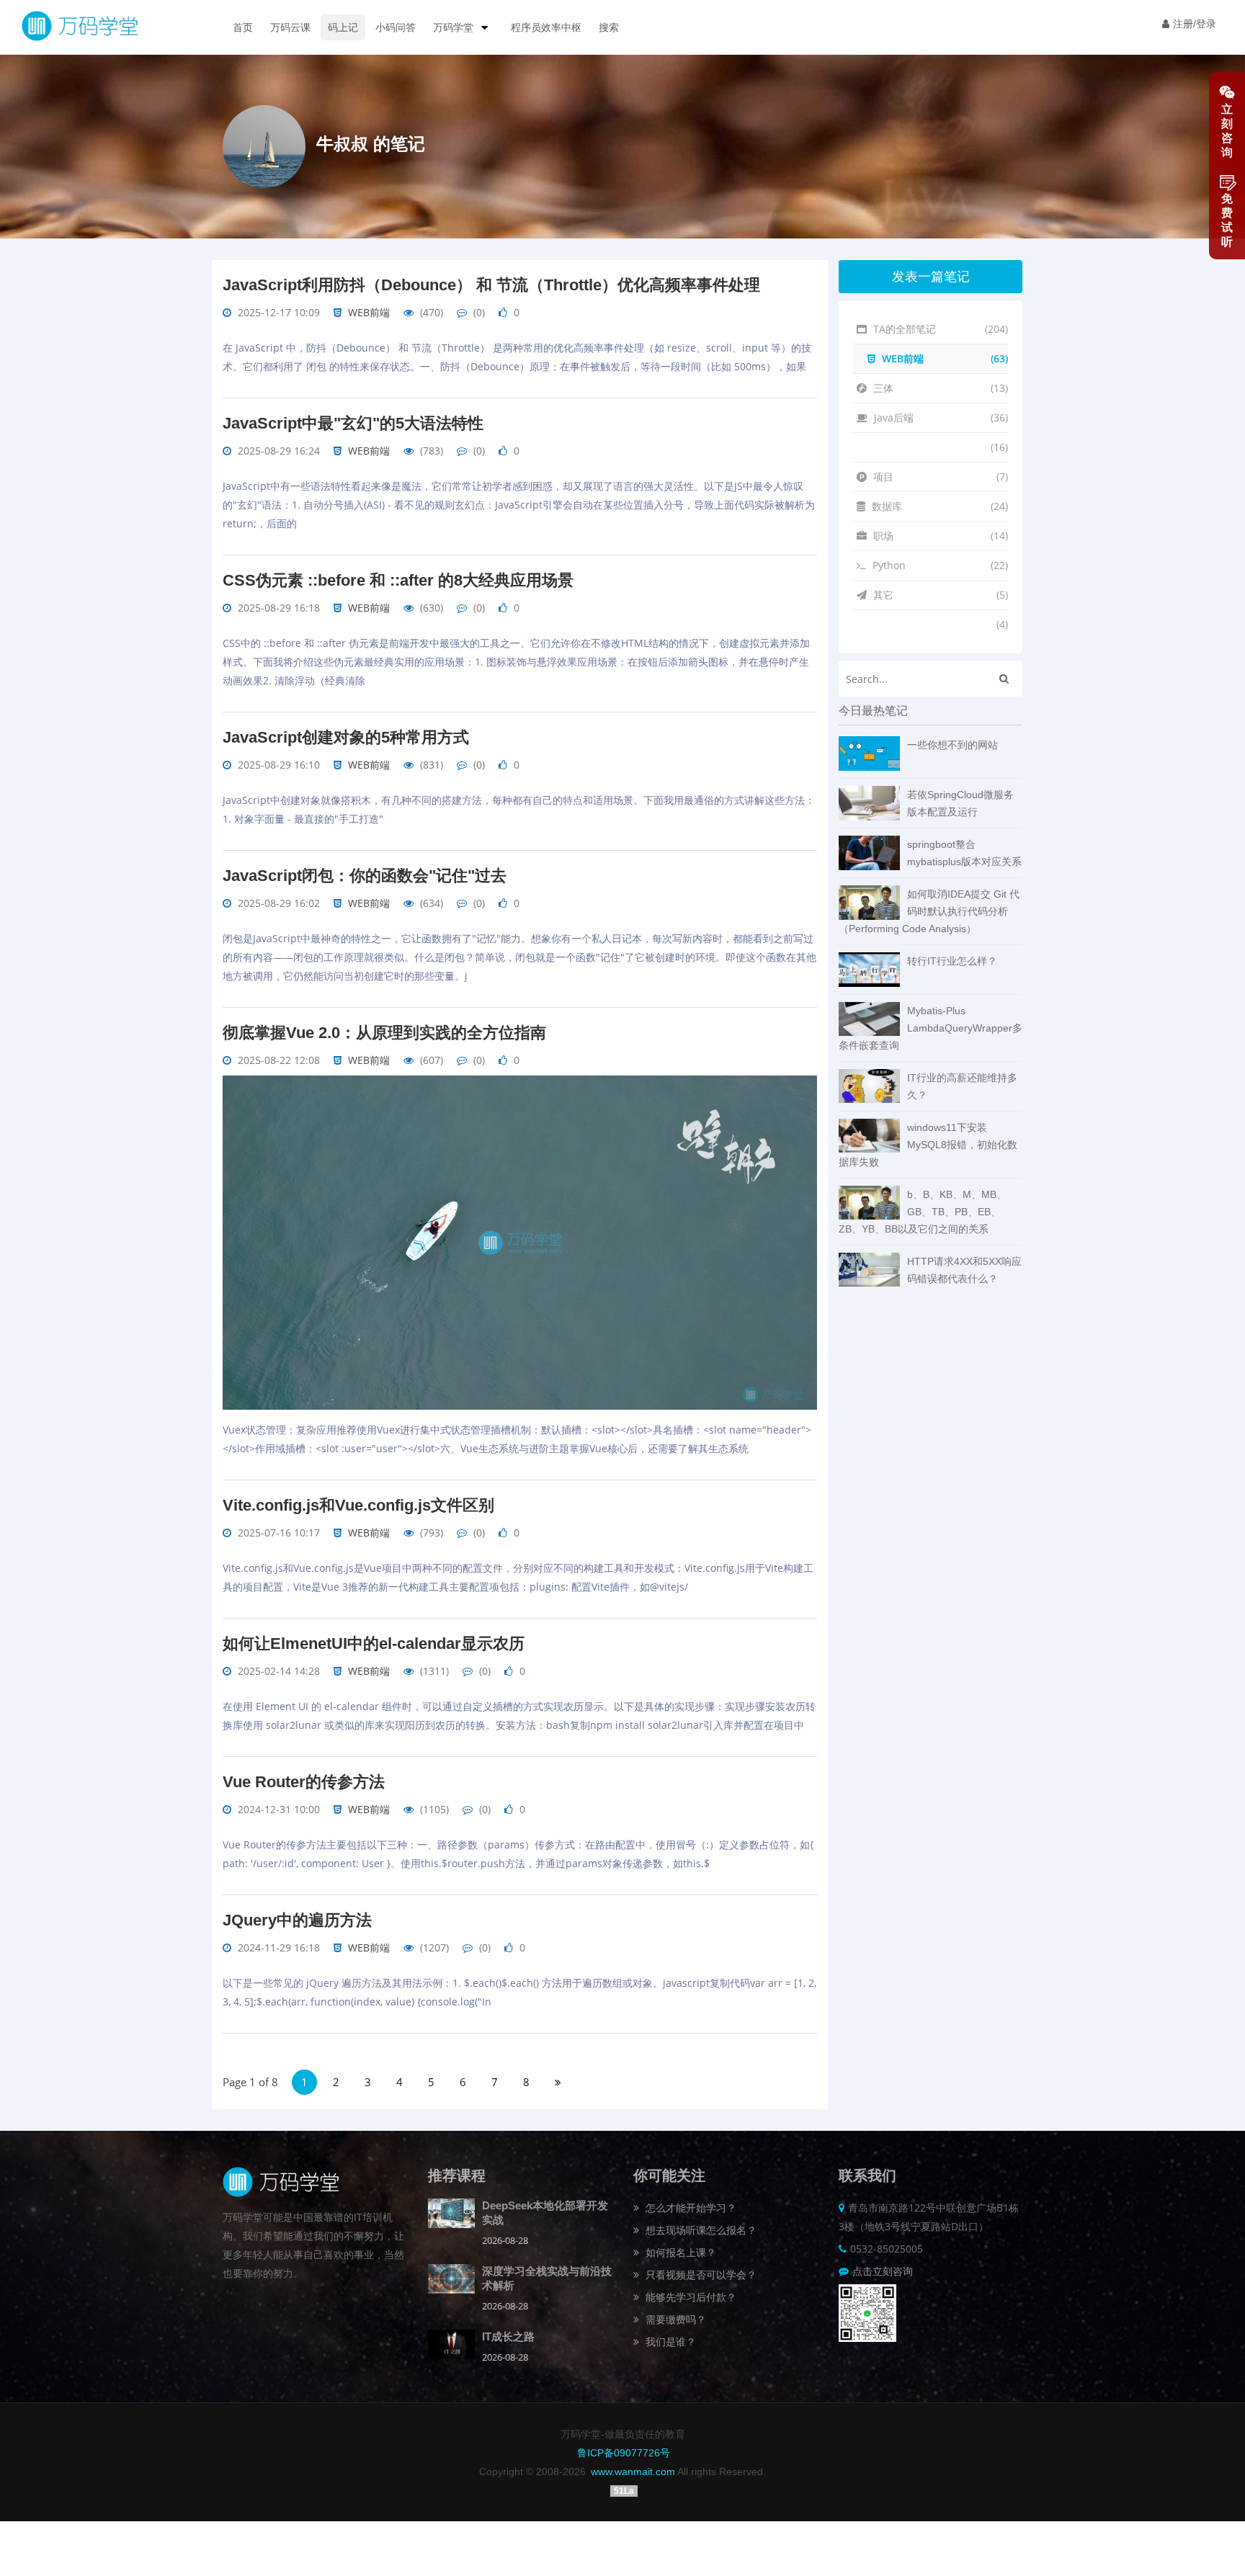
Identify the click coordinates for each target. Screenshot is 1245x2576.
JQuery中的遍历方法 (297, 1920)
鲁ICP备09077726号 (624, 2453)
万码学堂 (455, 27)
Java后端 (940, 417)
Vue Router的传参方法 (304, 1782)
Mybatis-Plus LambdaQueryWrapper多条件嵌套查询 (931, 1028)
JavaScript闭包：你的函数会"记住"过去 (365, 876)
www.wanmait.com (633, 2472)
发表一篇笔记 (931, 277)
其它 (939, 595)
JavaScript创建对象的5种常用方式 (346, 737)
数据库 (938, 506)
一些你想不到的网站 (952, 745)
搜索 (609, 27)
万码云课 (290, 27)
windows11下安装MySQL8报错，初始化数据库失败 (928, 1145)
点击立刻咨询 (883, 2271)
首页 (243, 27)
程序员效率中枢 (546, 27)
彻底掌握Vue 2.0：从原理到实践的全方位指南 (384, 1033)
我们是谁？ (669, 2342)
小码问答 (396, 27)
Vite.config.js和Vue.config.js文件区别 (358, 1505)
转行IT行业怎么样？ (952, 961)
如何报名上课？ (679, 2252)
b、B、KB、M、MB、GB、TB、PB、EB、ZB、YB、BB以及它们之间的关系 (923, 1212)
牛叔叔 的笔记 (371, 144)
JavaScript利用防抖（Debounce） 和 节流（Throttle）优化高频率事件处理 (491, 285)
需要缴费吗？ (674, 2319)
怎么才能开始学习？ (690, 2208)
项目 (939, 477)
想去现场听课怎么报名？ (700, 2230)
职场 (939, 536)
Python (939, 565)
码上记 (343, 27)
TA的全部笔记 (939, 329)
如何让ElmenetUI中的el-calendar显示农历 (374, 1643)
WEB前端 (369, 312)
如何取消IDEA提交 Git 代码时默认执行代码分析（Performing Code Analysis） (929, 911)
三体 (939, 388)
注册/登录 (1195, 24)
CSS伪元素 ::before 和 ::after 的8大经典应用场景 (398, 580)
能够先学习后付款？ (690, 2297)
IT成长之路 (508, 2336)
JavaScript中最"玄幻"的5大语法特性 (353, 423)
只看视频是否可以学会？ (700, 2275)
